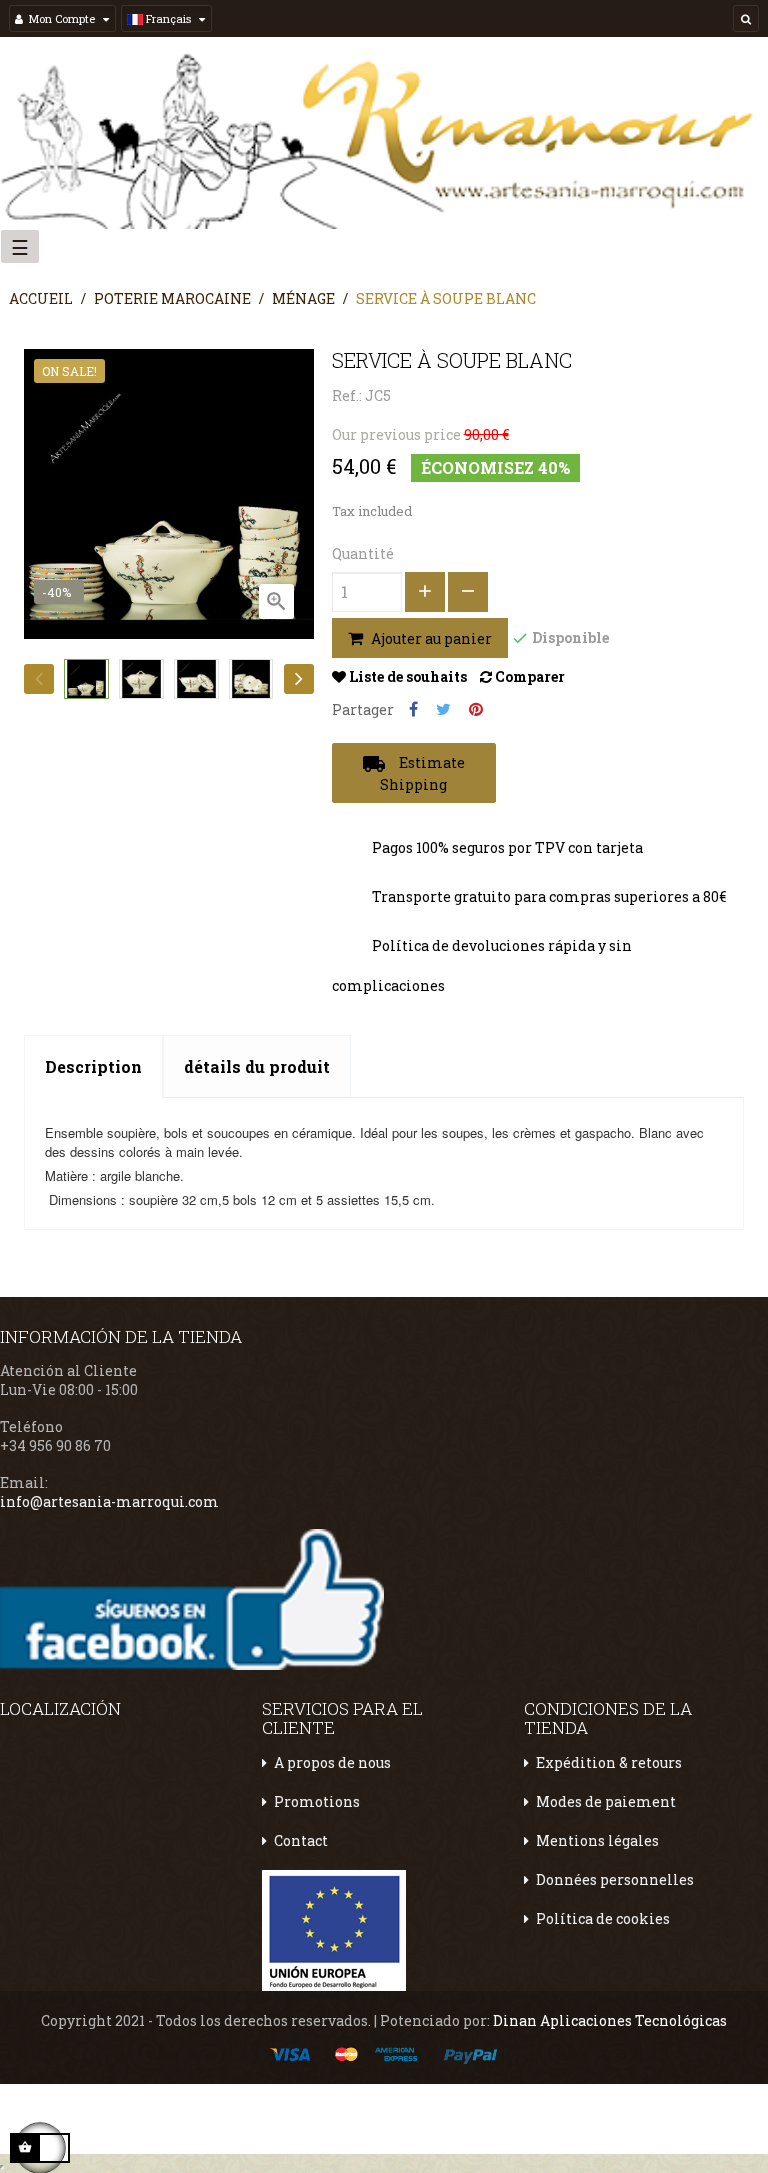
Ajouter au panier (430, 638)
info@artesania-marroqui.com (109, 1501)
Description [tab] (93, 1066)
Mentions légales (597, 1840)
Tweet (443, 709)
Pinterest (476, 709)
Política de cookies (603, 1918)
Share (413, 709)
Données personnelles (615, 1879)
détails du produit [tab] (257, 1066)
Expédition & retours (609, 1762)
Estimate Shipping (413, 773)
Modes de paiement (606, 1801)
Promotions (317, 1801)
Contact (301, 1840)
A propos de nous (332, 1762)
